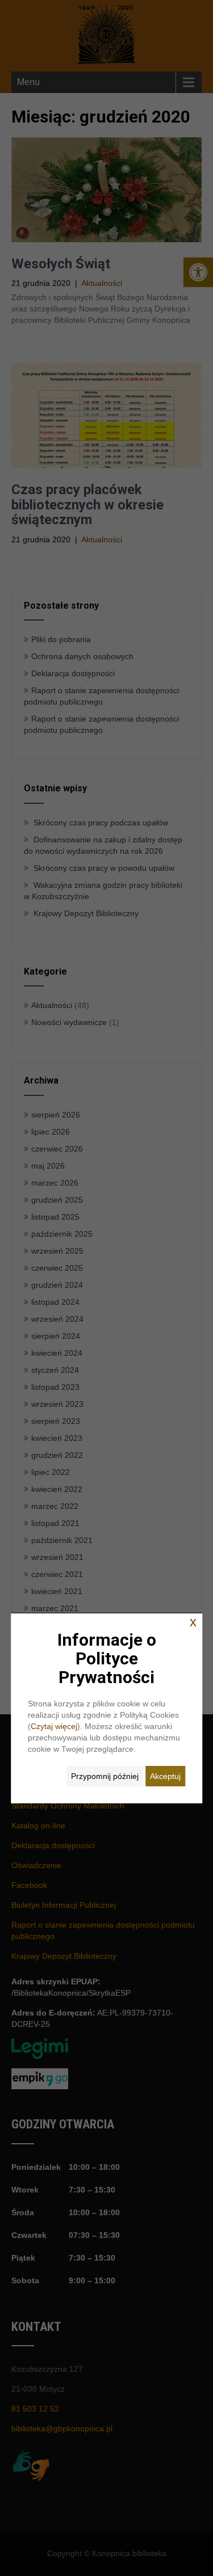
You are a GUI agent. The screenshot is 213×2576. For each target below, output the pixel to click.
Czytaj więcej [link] (54, 1726)
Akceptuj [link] (165, 1776)
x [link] (193, 1622)
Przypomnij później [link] (105, 1776)
